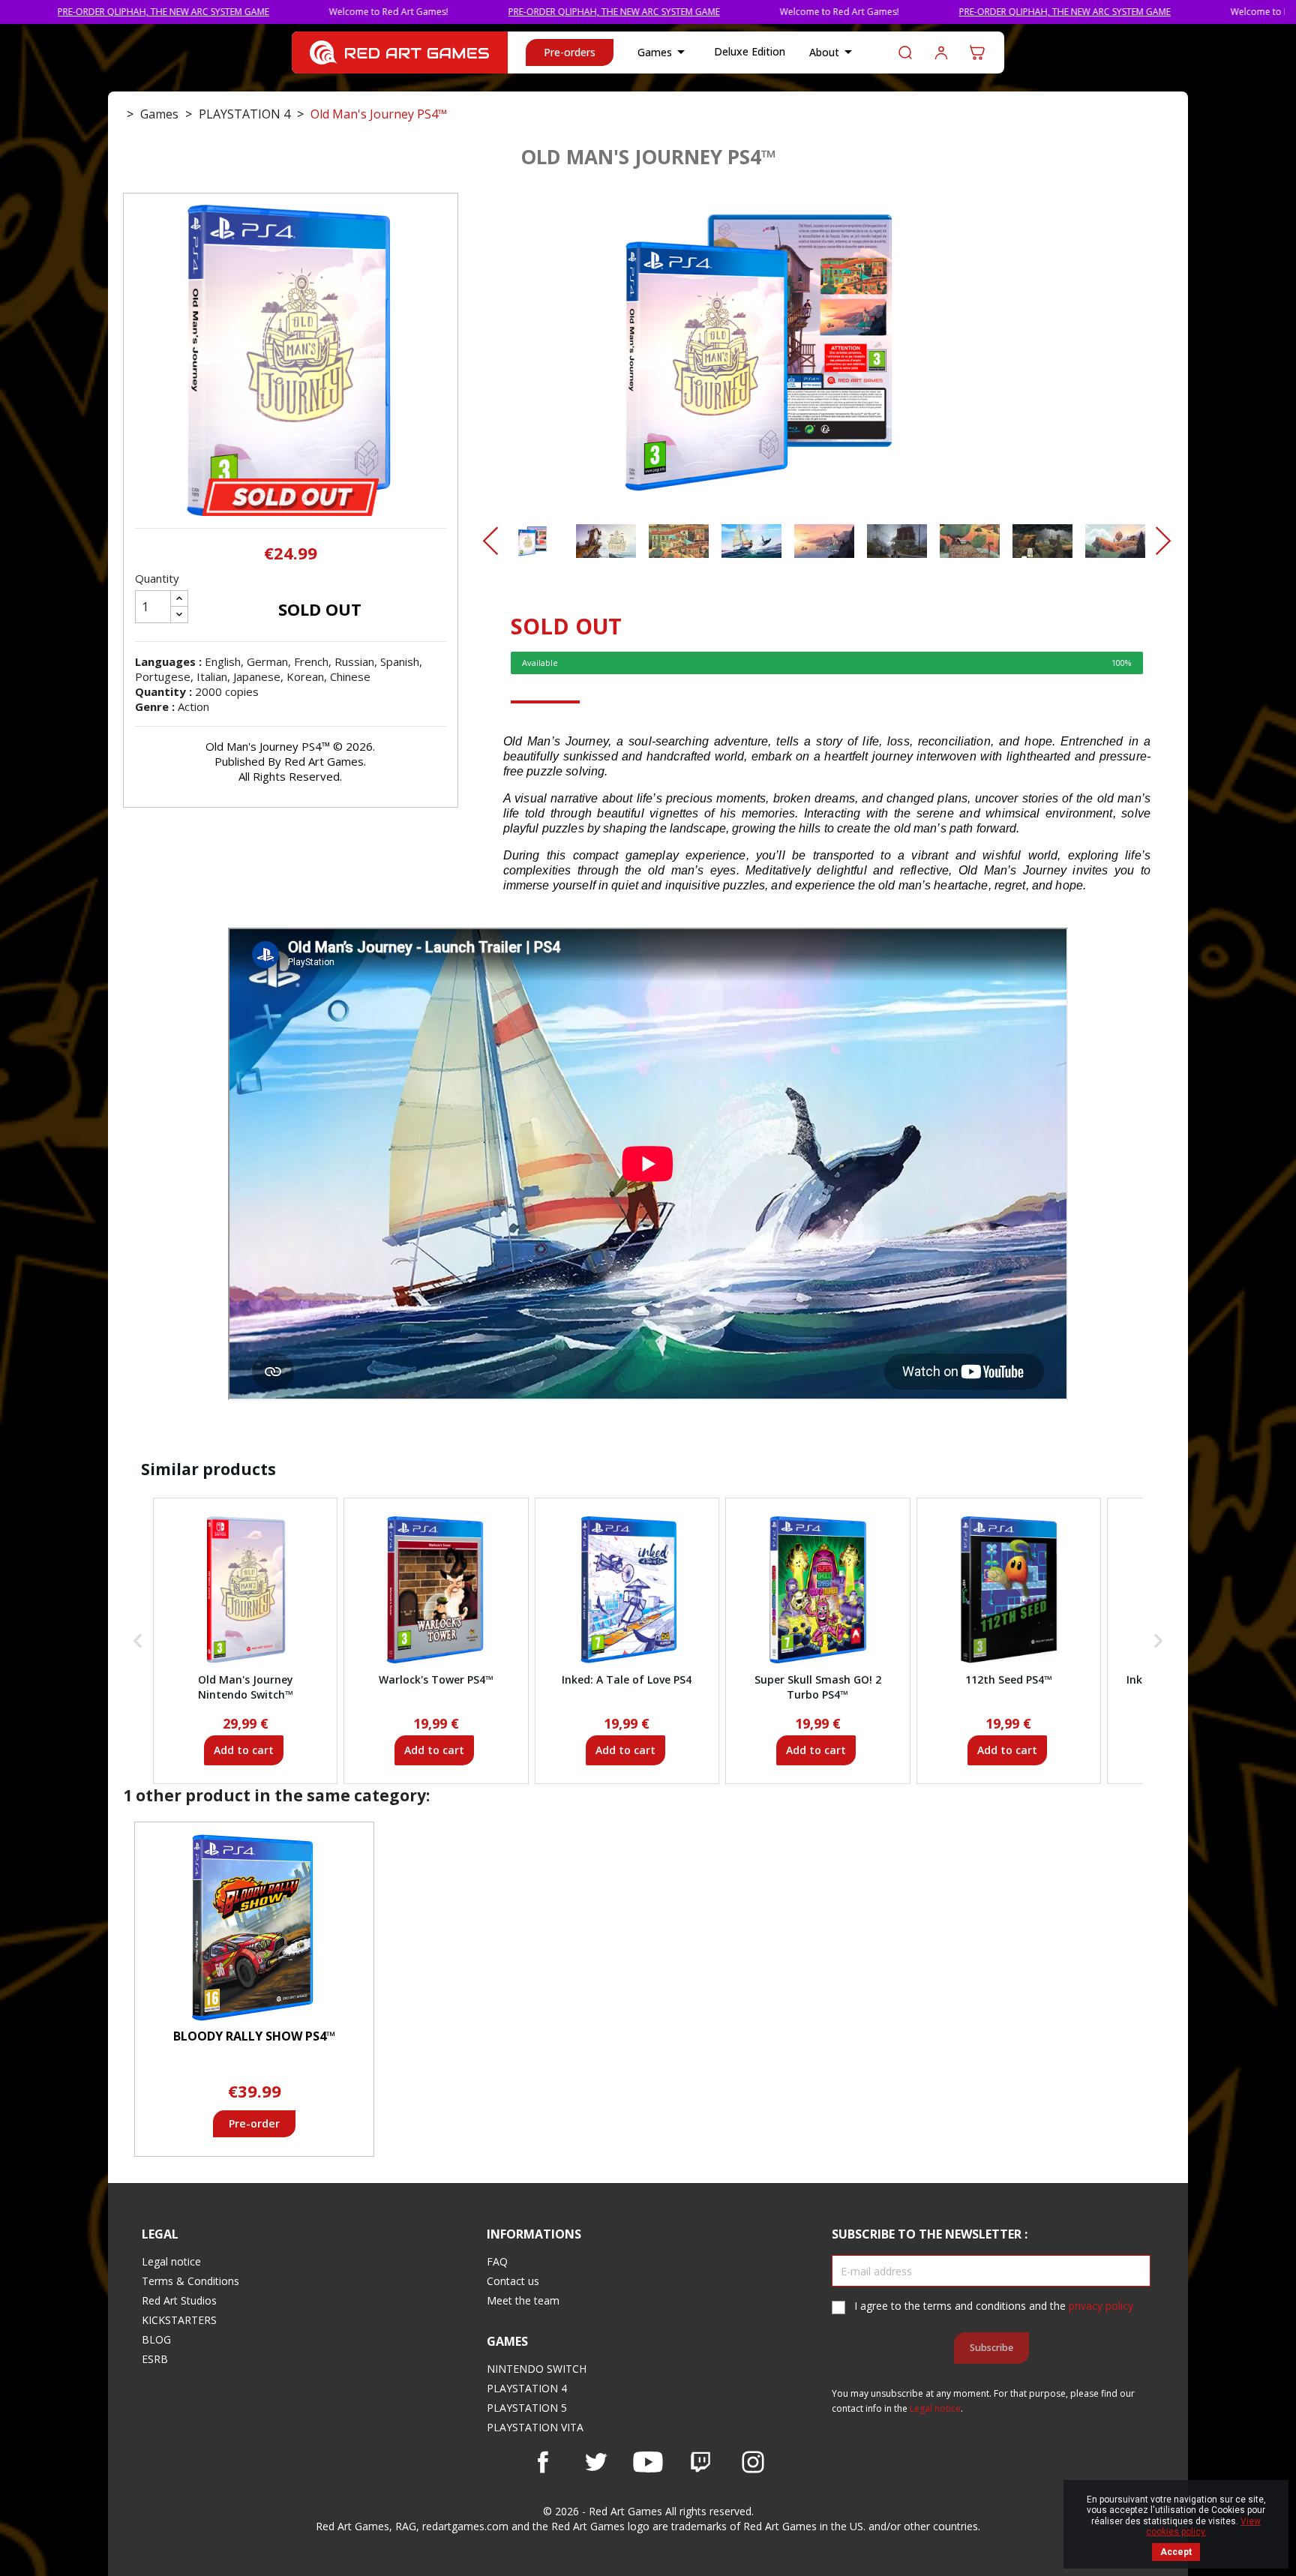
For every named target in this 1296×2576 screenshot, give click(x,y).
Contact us (513, 2281)
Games (664, 52)
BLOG (156, 2339)
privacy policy (1101, 2306)
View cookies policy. (1204, 2527)
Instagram (753, 2462)
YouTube (648, 2462)
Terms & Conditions (190, 2281)
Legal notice (171, 2261)
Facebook (543, 2462)
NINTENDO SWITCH (537, 2369)
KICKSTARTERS (179, 2320)
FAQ (497, 2261)
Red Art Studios (179, 2300)
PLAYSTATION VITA (535, 2427)
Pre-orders (570, 52)
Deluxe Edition (750, 51)
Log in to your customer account (941, 52)
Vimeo (700, 2462)
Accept (1176, 2552)
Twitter (595, 2462)
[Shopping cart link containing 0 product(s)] (977, 52)
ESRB (155, 2359)
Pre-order (254, 2123)
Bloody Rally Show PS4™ (254, 2036)
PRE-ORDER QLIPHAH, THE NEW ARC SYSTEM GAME (499, 12)
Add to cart (244, 1750)
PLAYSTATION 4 (527, 2388)
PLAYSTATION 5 (527, 2408)
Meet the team (523, 2300)
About (833, 52)
